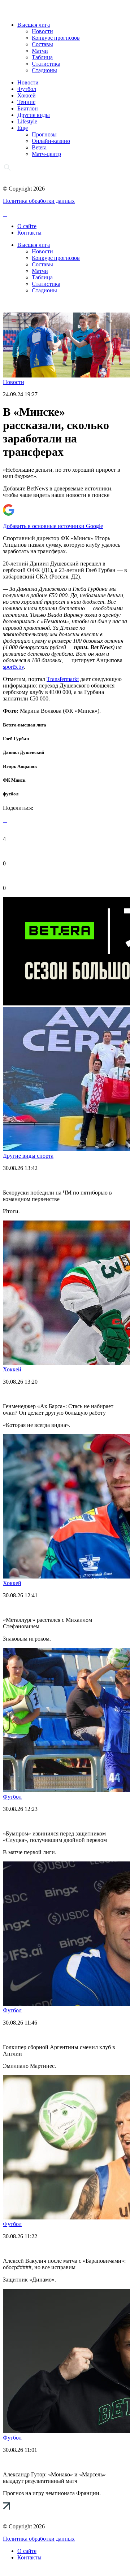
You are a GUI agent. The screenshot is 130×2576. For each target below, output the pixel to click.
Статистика (46, 64)
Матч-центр (46, 154)
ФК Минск (14, 780)
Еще (23, 128)
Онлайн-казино (51, 141)
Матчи (40, 51)
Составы (42, 44)
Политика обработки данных (39, 201)
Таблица (42, 57)
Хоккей (27, 95)
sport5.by (13, 667)
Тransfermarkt (63, 679)
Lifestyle (27, 121)
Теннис (26, 102)
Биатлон (28, 108)
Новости (42, 31)
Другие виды (34, 115)
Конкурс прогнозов (56, 38)
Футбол (27, 89)
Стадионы (44, 70)
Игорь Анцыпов (20, 766)
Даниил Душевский (23, 752)
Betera (39, 147)
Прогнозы (44, 134)
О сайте (27, 226)
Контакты (29, 233)
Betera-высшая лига (25, 725)
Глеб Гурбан (16, 739)
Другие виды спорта (28, 1156)
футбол (11, 794)
